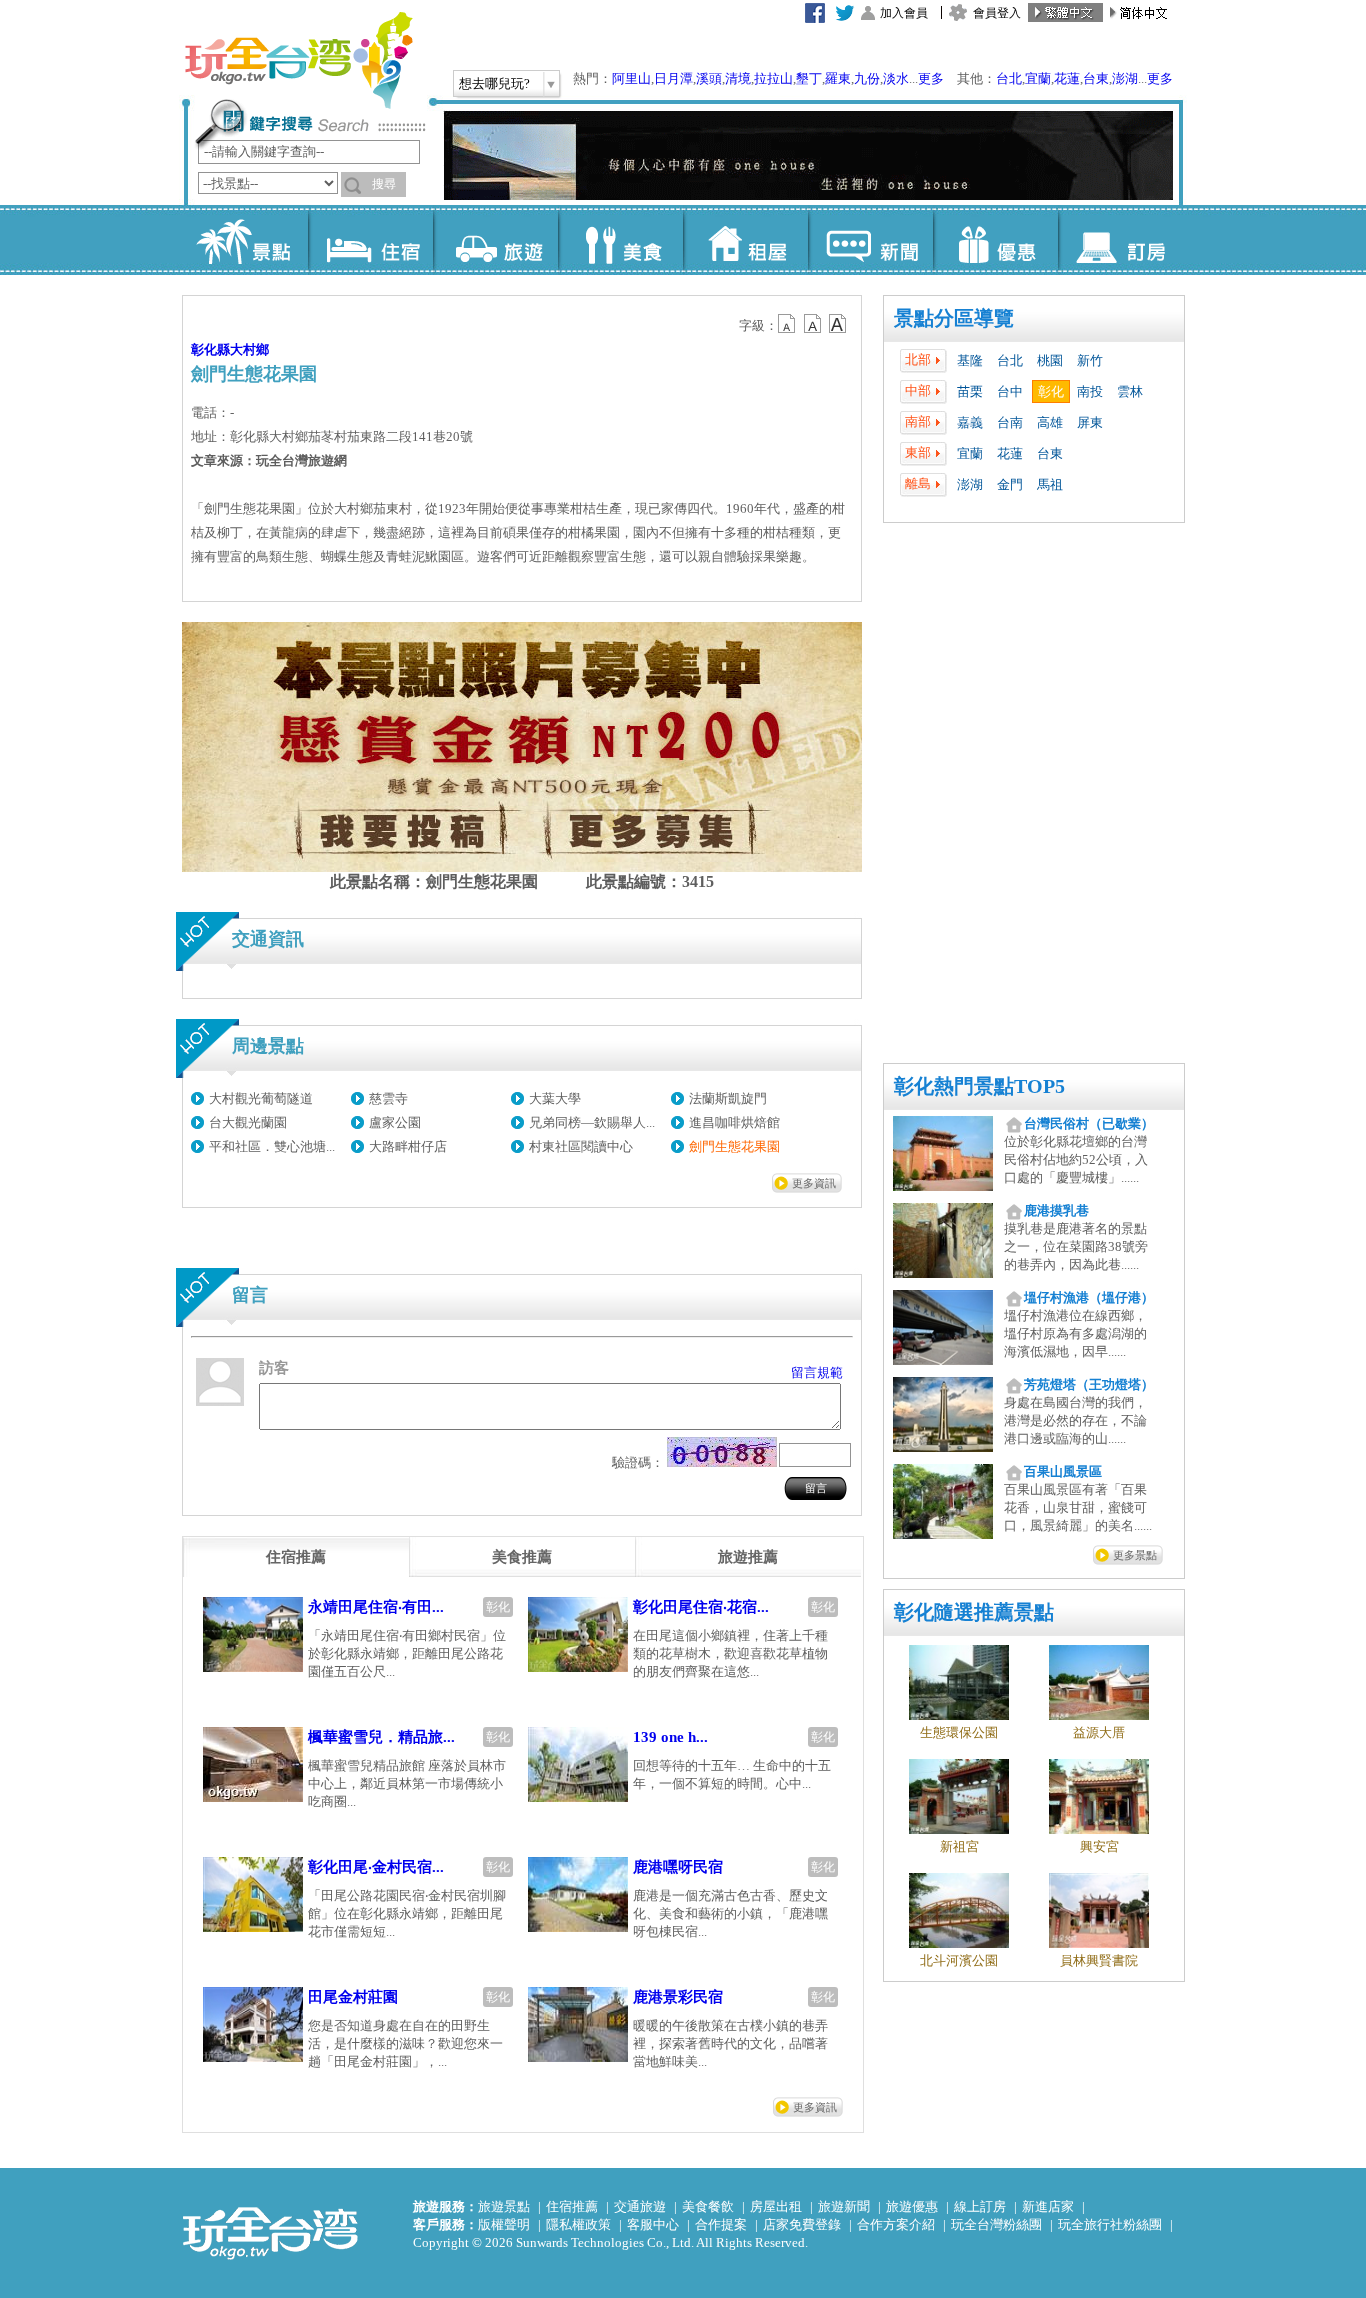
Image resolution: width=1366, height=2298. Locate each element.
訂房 (1120, 240)
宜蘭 (1038, 78)
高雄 (1050, 422)
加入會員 (904, 13)
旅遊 (495, 240)
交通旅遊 (640, 2206)
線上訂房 (980, 2206)
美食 (620, 240)
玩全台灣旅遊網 (298, 60)
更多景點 (1135, 1555)
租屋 (745, 240)
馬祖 (1050, 484)
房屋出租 (776, 2206)
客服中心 (653, 2224)
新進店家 (1048, 2206)
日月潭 (673, 78)
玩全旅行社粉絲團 (1110, 2224)
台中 (1010, 391)
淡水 (896, 78)
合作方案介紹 (896, 2224)
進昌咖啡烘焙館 (734, 1122)
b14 (838, 324)
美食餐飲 (708, 2206)
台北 (1009, 78)
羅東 (838, 78)
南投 (1090, 391)
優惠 (995, 240)
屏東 (1090, 422)
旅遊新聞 (844, 2206)
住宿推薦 (572, 2206)
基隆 (970, 360)
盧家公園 (395, 1122)
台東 (1096, 78)
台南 (1010, 422)
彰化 (1051, 391)
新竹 (1090, 360)
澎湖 (1125, 78)
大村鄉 (249, 349)
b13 (813, 324)
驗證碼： (638, 1462)
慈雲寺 (388, 1098)
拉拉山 (773, 78)
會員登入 (997, 13)
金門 (1010, 484)
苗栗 (970, 391)
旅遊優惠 (912, 2206)
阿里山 (631, 78)
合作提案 (721, 2224)
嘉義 (970, 422)
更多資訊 (814, 1183)
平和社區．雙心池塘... (272, 1146)
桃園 (1050, 360)
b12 (788, 324)
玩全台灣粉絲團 (996, 2224)
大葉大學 (555, 1098)
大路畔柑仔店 (408, 1146)
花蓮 (1067, 78)
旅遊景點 (504, 2206)
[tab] (296, 1557)
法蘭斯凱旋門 (728, 1098)
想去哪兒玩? (494, 83)
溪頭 (709, 78)
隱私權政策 (578, 2224)
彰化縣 (210, 349)
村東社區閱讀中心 (581, 1146)
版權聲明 (504, 2224)
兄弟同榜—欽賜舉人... (592, 1122)
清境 (738, 78)
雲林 (1130, 391)
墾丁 (809, 78)
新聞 (870, 240)
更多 (931, 78)
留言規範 (817, 1372)
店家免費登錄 (802, 2224)
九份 (867, 78)
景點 (245, 240)
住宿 (370, 240)
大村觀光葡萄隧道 (261, 1098)
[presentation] (296, 1557)
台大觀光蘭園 (248, 1122)
